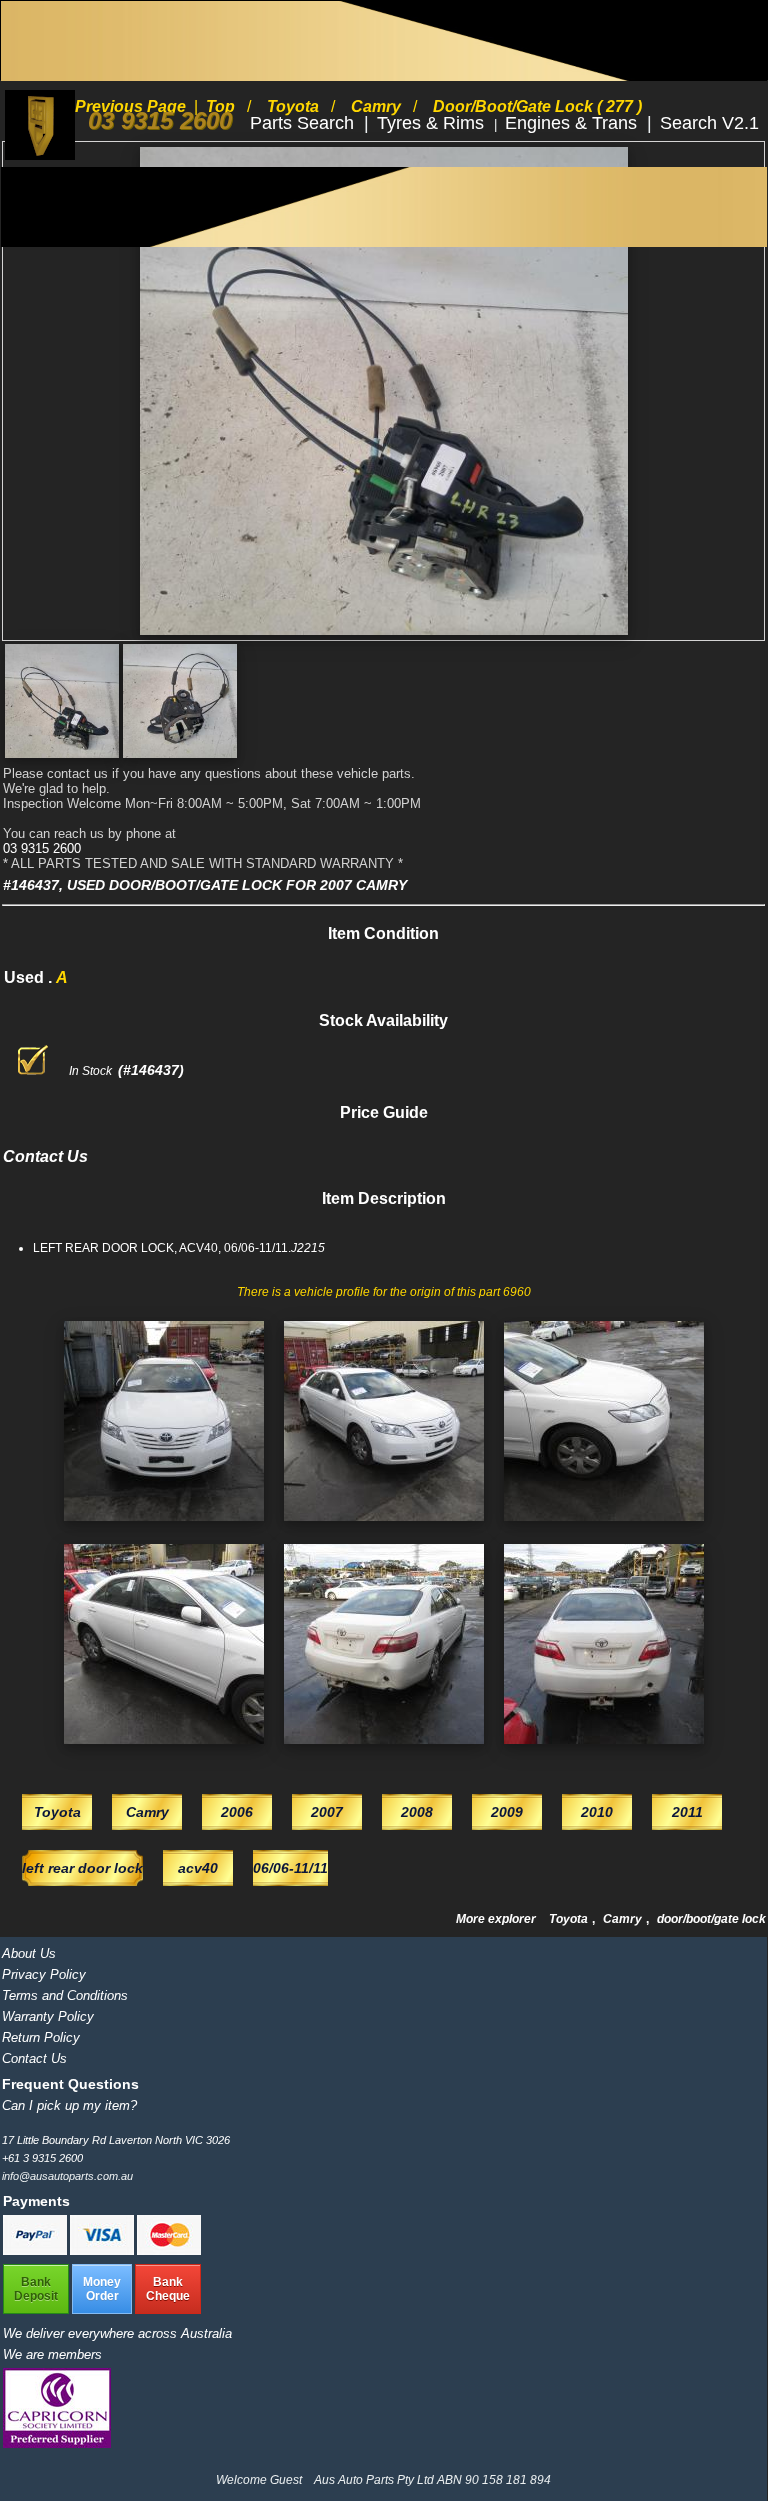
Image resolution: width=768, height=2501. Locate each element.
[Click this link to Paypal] (36, 2251)
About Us (29, 1953)
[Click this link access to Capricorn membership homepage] (57, 2443)
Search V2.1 (709, 123)
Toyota (570, 1919)
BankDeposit (36, 2289)
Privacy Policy (44, 1974)
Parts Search (304, 123)
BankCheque (168, 2289)
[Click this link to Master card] (169, 2251)
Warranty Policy (48, 2016)
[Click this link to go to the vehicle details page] (164, 1527)
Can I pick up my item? (69, 2105)
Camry (624, 1919)
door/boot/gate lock (711, 1919)
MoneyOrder (102, 2289)
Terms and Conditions (65, 1995)
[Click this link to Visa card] (103, 2251)
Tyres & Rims (433, 123)
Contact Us (34, 2058)
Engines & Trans (573, 123)
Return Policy (41, 2037)
